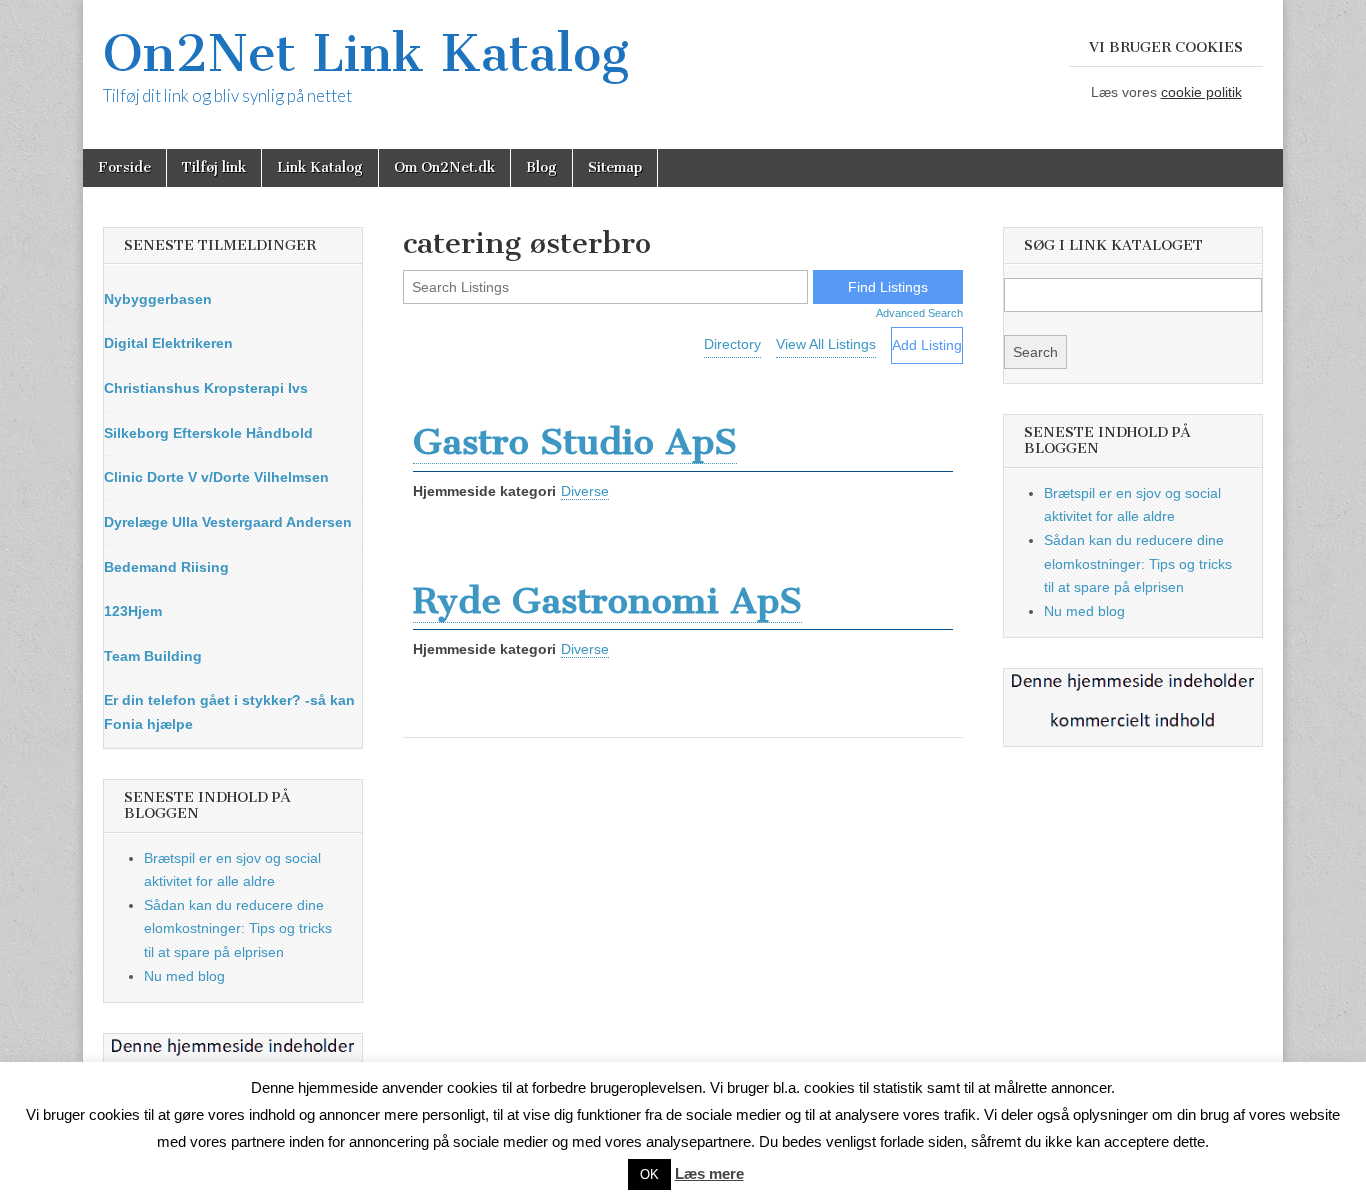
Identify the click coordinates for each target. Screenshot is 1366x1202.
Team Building (153, 656)
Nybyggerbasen (158, 299)
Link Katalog (320, 167)
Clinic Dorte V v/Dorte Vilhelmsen (216, 477)
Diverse (585, 491)
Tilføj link (214, 167)
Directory (732, 344)
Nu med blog (184, 976)
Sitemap (615, 167)
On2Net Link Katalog (366, 53)
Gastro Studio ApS (575, 441)
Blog (541, 167)
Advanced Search (919, 313)
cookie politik (1201, 92)
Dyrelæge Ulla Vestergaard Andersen (228, 522)
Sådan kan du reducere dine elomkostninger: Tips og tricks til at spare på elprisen (238, 928)
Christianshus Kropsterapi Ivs (206, 388)
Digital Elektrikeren (168, 343)
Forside (124, 167)
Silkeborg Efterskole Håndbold (208, 433)
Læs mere (709, 1173)
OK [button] (649, 1174)
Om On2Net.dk (444, 167)
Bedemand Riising (166, 567)
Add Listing (927, 345)
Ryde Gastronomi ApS (607, 600)
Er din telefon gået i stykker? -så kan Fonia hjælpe (229, 712)
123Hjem (133, 611)
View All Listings (826, 344)
